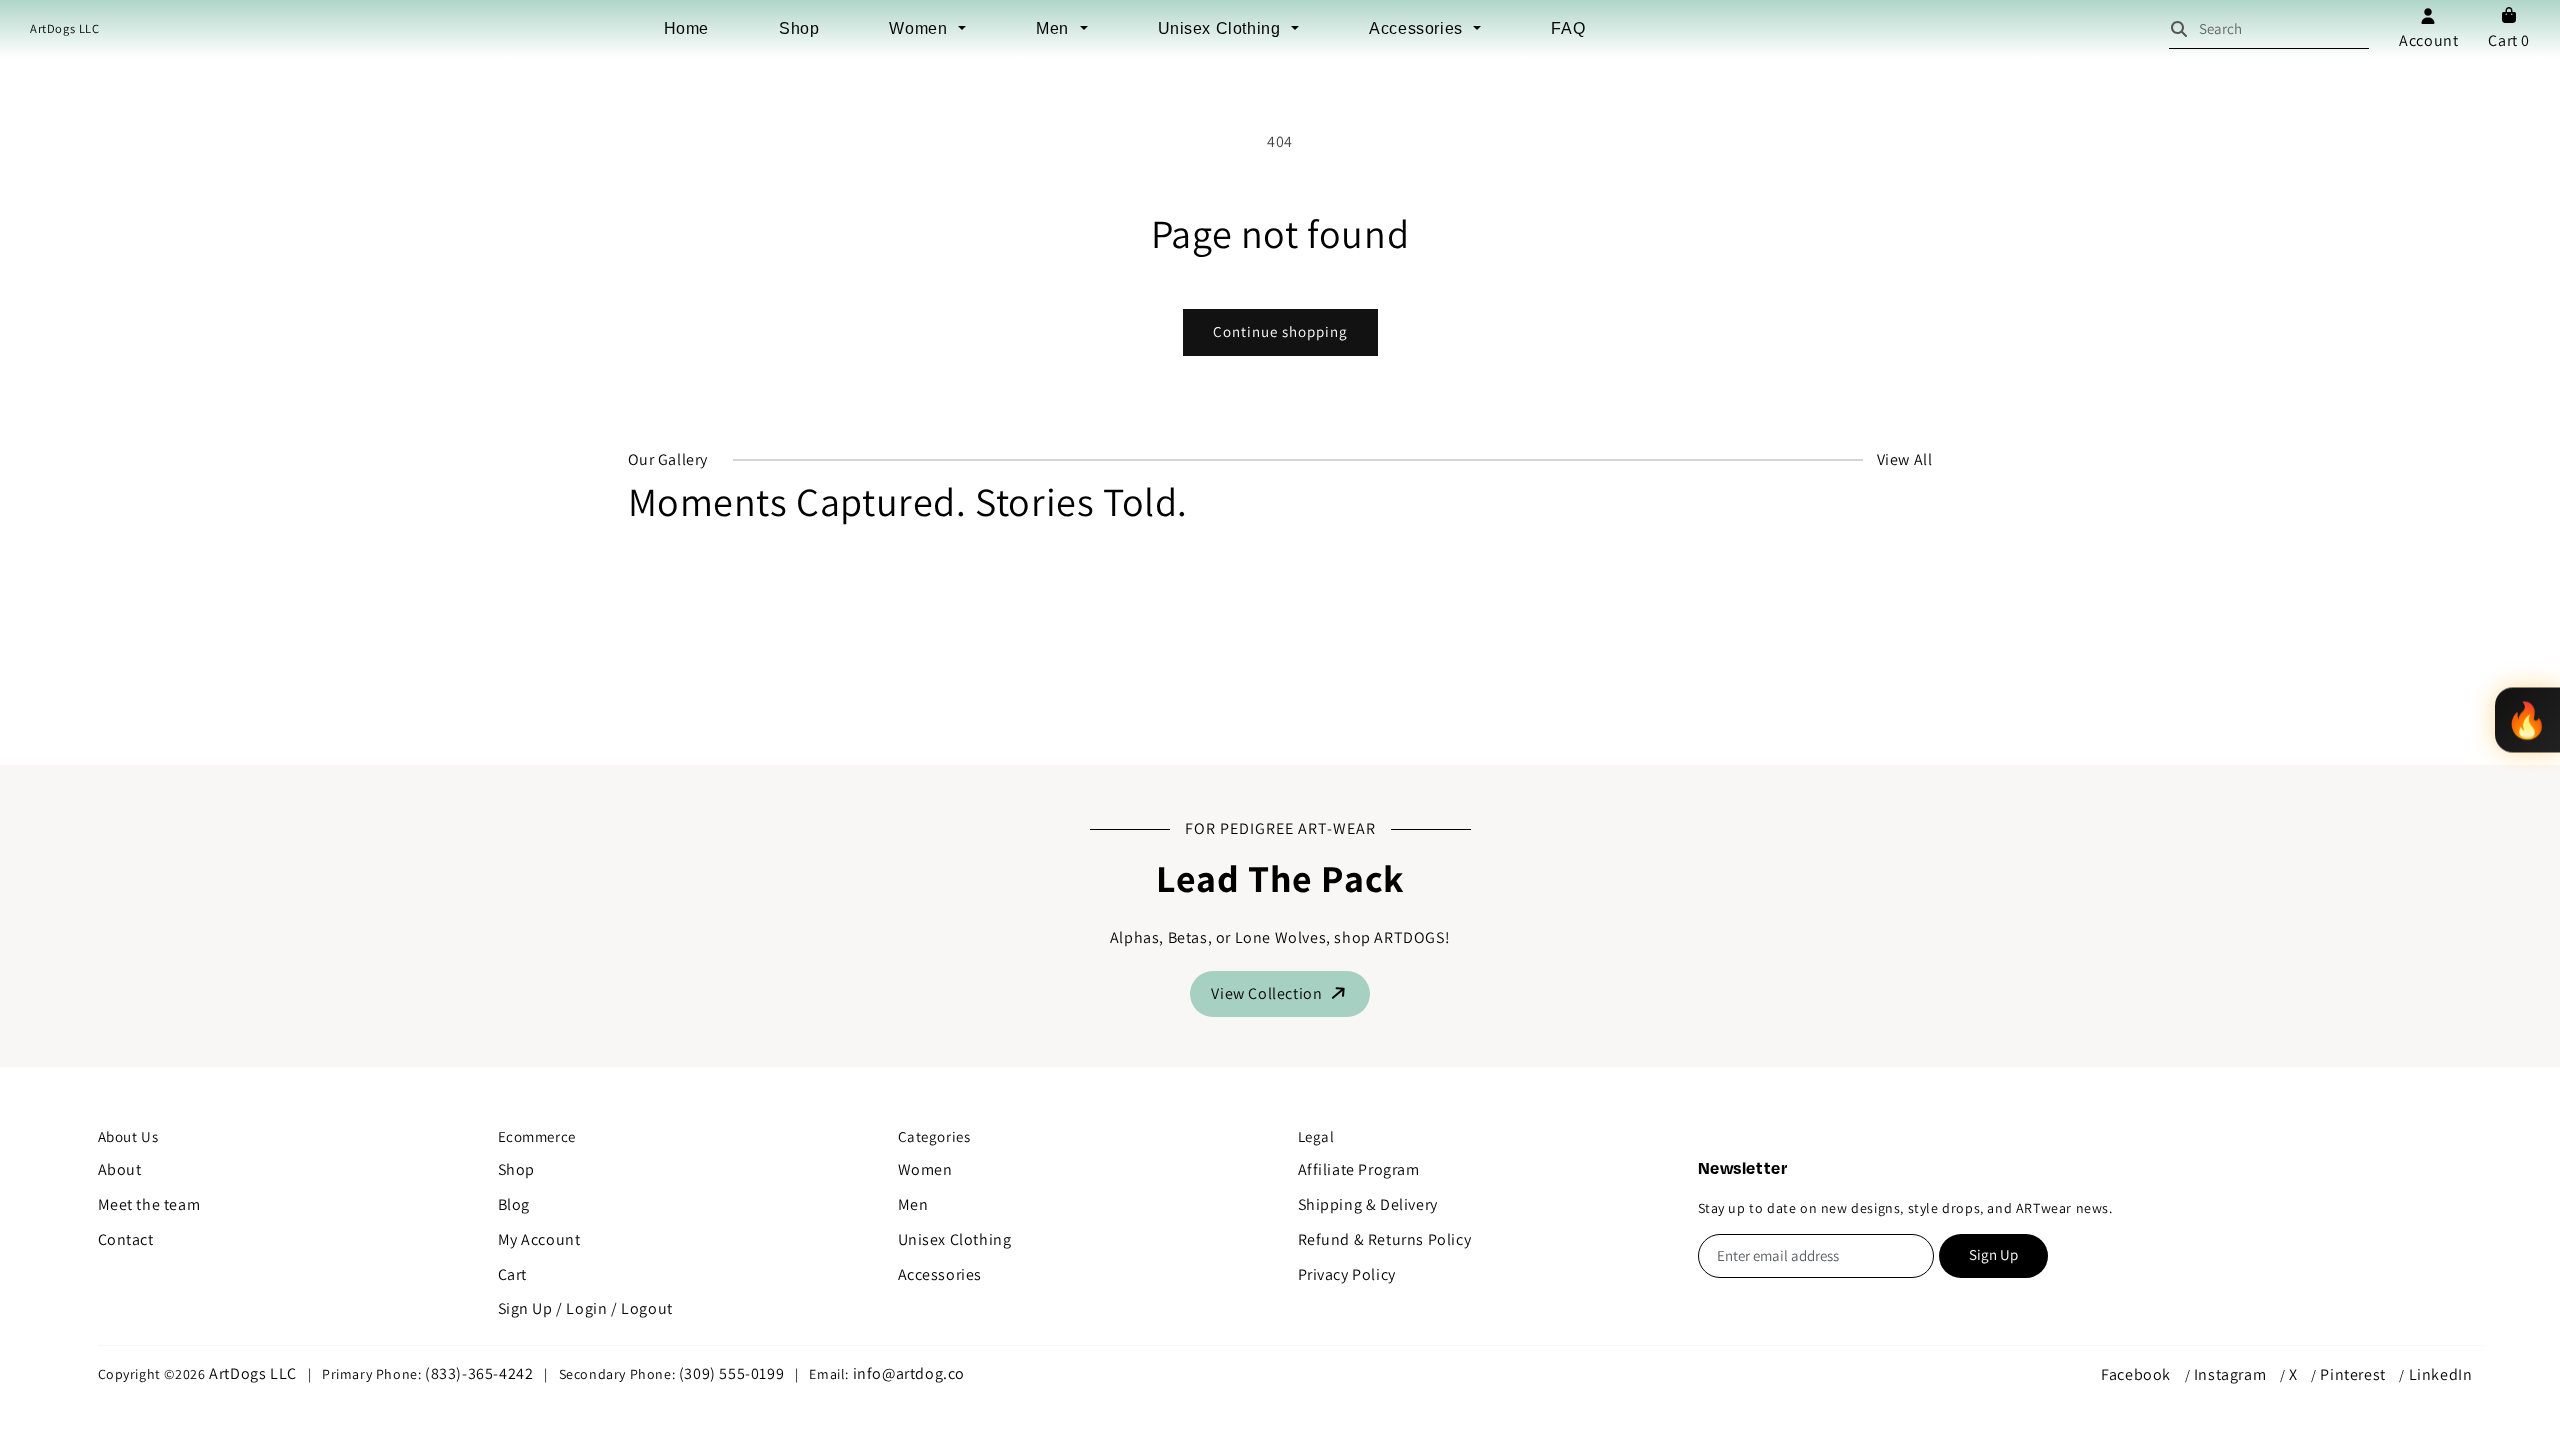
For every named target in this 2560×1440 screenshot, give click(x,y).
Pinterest (2352, 1374)
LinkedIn (2441, 1374)
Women (920, 28)
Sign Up (1993, 1254)
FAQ (1568, 28)
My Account (539, 1239)
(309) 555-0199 (731, 1373)
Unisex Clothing (1222, 28)
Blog (514, 1204)
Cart (2509, 40)
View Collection (1268, 993)
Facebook (2136, 1374)
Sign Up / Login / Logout (585, 1308)
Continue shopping (1280, 331)
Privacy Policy (1347, 1274)
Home (686, 28)
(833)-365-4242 (479, 1373)
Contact (126, 1239)
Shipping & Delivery (1368, 1204)
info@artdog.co (909, 1373)
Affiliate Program (1359, 1169)
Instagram (2230, 1374)
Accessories (1418, 28)
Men (1054, 28)
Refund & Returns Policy (1385, 1239)
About (120, 1169)
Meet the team (149, 1204)
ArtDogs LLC (65, 28)
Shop (799, 28)
